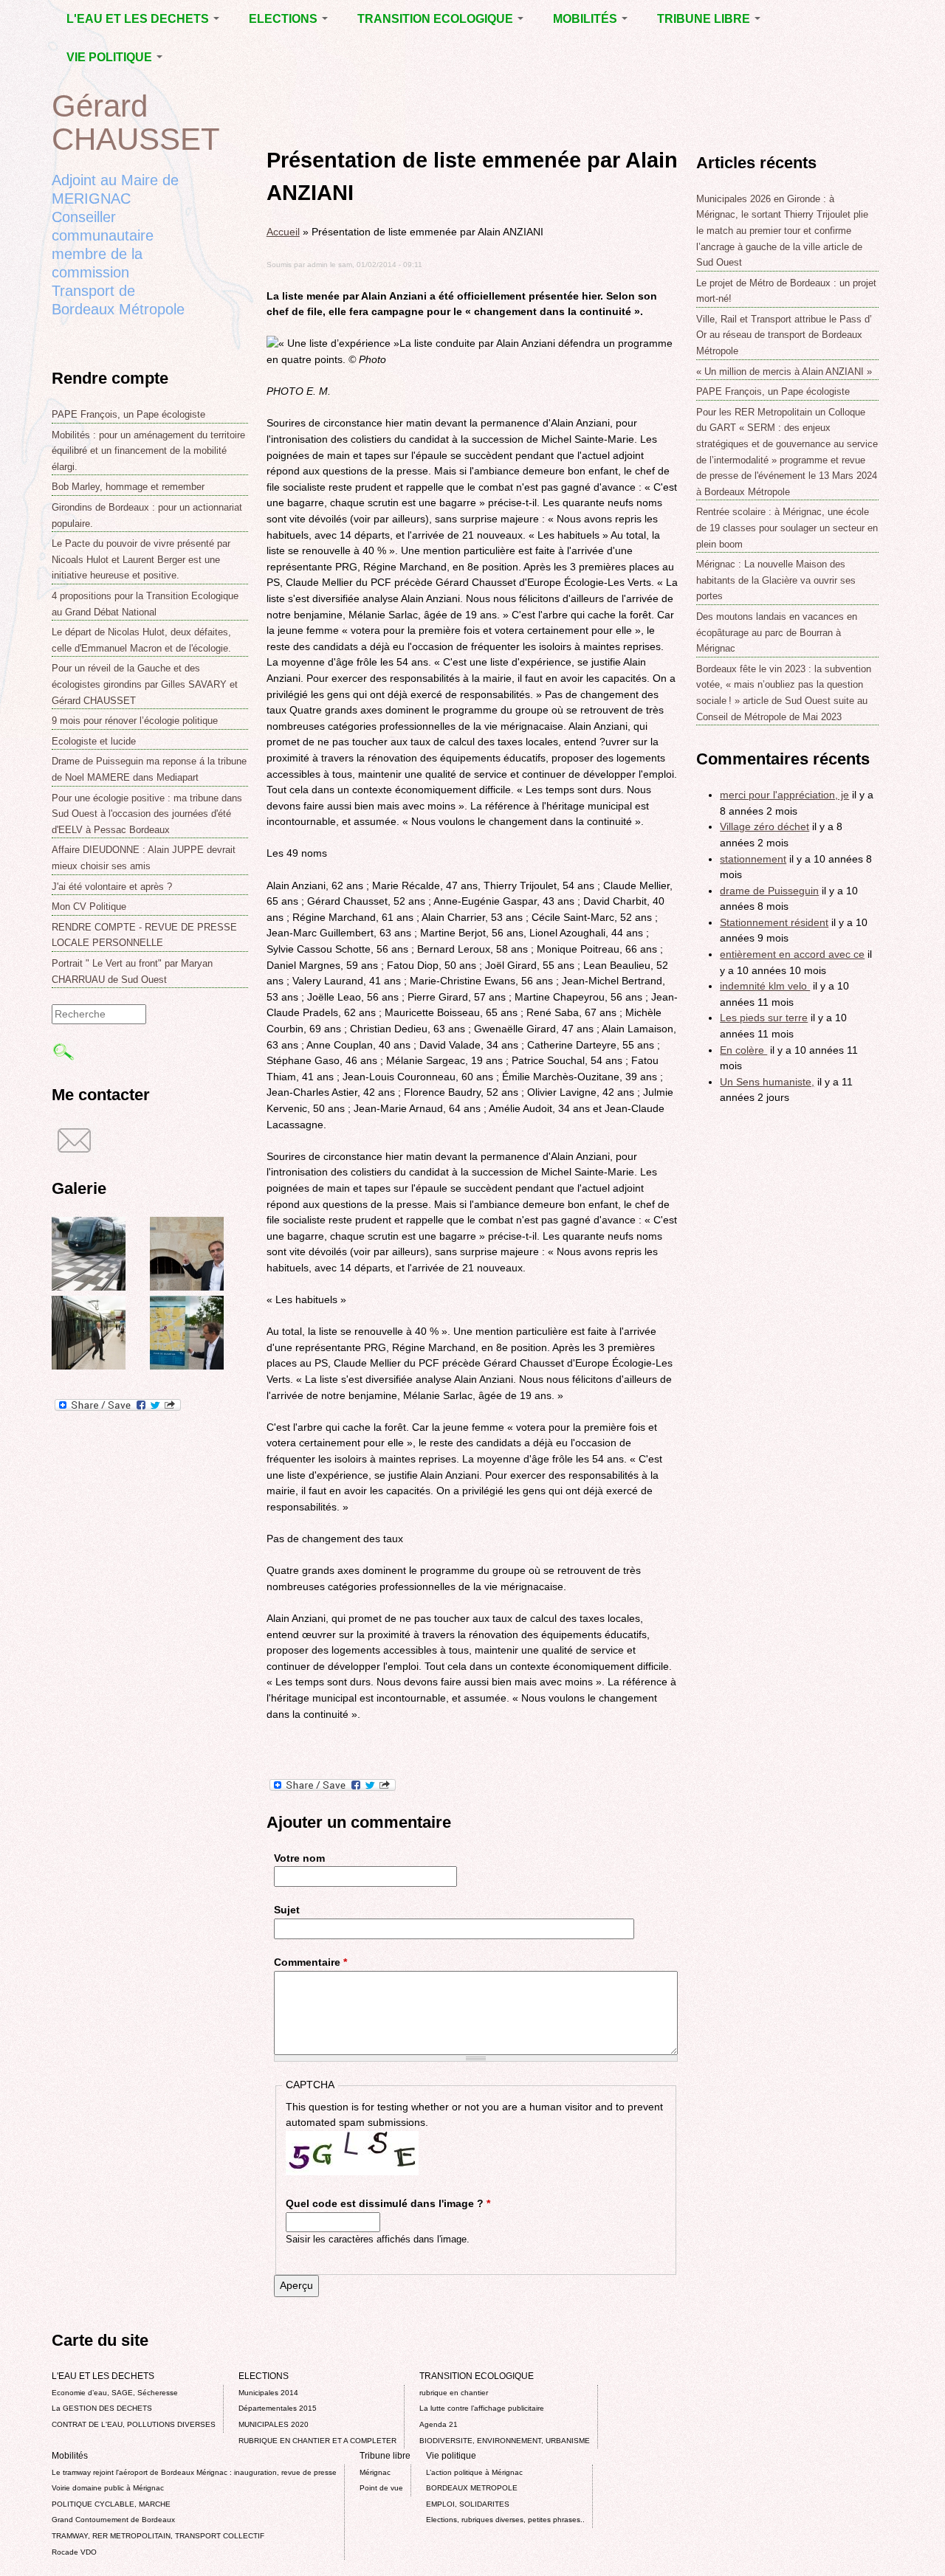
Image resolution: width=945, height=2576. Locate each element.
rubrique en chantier (454, 2393)
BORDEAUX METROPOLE (472, 2488)
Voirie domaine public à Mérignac (108, 2488)
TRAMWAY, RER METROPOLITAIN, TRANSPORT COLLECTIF (158, 2536)
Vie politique (111, 57)
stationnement (753, 859)
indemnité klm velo (765, 986)
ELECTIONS (285, 19)
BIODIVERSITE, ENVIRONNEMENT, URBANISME (505, 2441)
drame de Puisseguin (769, 891)
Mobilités (587, 19)
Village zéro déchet (764, 826)
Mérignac (375, 2472)
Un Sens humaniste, (767, 1082)
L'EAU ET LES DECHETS (139, 19)
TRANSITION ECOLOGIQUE (437, 19)
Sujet (287, 1910)
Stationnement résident (774, 922)
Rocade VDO (74, 2552)
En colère (743, 1050)
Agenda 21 (439, 2424)
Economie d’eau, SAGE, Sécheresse (115, 2393)
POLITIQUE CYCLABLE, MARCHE (111, 2504)
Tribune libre (705, 19)
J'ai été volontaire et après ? (112, 887)
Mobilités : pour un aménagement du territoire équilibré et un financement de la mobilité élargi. (148, 451)
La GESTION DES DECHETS (102, 2408)
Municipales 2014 (268, 2393)
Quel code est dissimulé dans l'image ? (388, 2203)
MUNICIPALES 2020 (274, 2424)
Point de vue (381, 2488)
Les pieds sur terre (764, 1018)
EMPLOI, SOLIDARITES (468, 2504)
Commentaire (310, 1962)
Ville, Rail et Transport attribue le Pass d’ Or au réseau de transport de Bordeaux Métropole (784, 335)
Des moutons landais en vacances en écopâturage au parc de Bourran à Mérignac (777, 632)
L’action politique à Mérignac (474, 2472)
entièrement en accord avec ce (792, 954)
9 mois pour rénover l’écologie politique (135, 721)
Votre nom (299, 1858)
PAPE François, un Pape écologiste (128, 414)
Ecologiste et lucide (94, 741)
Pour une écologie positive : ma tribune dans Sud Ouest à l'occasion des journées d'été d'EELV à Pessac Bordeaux (147, 814)
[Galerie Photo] (89, 1287)
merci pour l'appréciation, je (784, 795)
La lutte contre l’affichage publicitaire (482, 2408)
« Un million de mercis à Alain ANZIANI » (784, 372)
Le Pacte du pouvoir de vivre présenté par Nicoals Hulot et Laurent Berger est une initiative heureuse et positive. (141, 559)
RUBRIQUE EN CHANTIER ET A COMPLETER (317, 2441)
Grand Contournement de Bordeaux (113, 2520)
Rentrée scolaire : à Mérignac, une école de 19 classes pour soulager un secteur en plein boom (787, 528)
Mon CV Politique (89, 907)
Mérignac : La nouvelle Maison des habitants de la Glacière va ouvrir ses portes (776, 580)
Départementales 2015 (278, 2408)
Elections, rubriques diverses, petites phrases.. (505, 2520)
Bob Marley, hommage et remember (128, 487)
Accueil (283, 232)
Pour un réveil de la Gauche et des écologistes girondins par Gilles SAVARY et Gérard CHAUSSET (145, 684)
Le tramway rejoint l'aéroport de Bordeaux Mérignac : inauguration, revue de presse (194, 2472)
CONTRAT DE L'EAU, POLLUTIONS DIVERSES (134, 2424)
